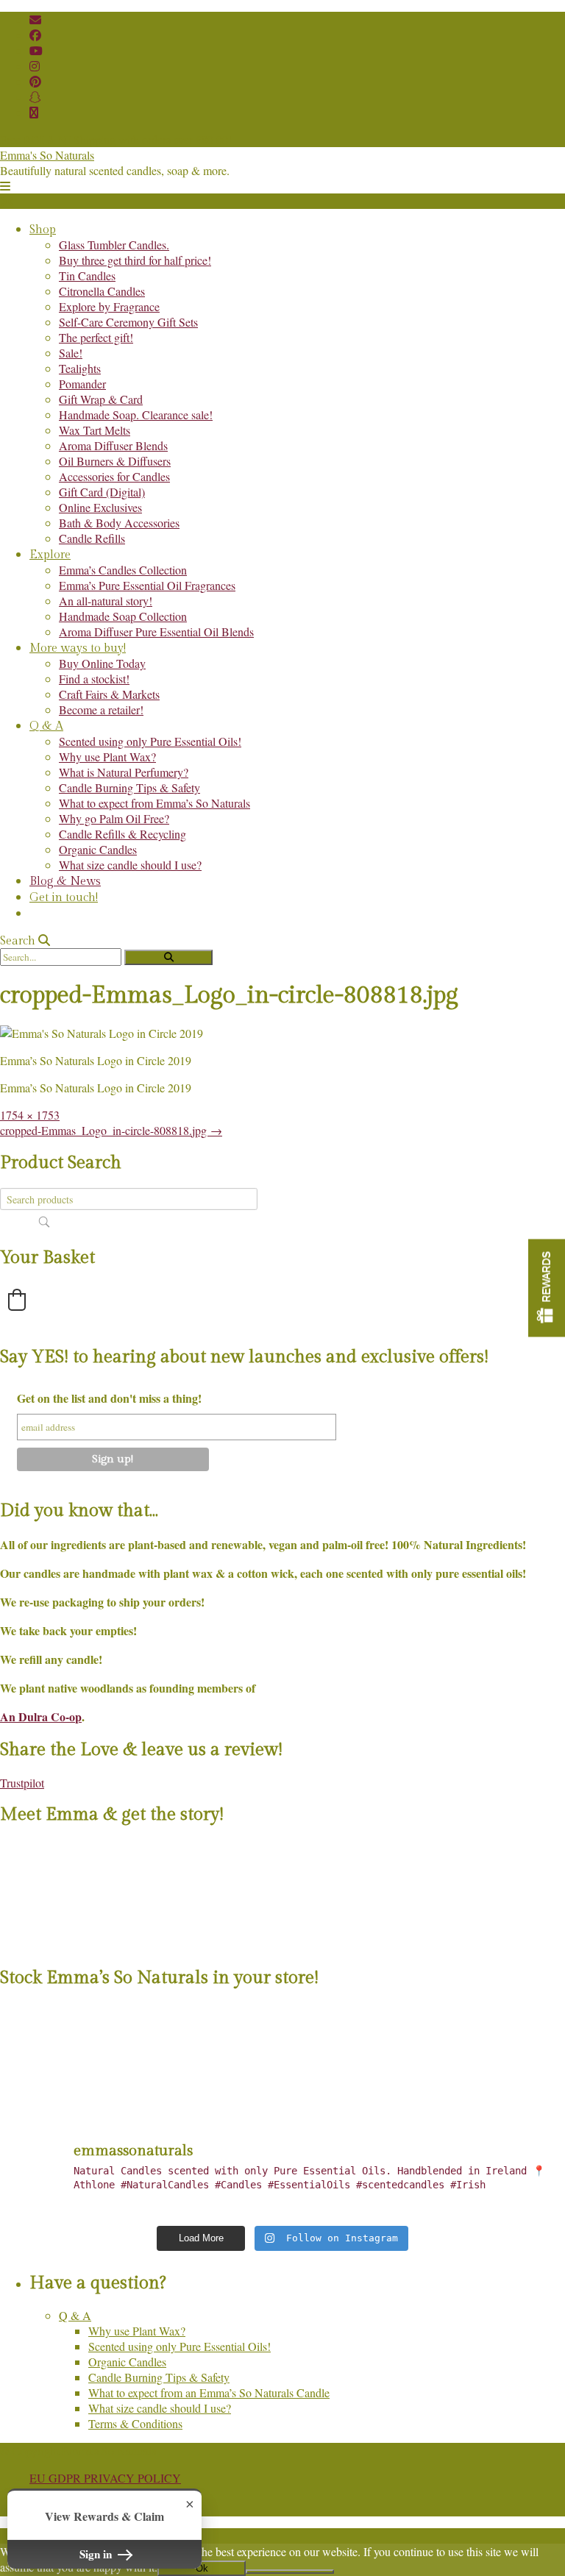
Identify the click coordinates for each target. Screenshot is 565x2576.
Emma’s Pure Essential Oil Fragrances (147, 585)
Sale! (71, 353)
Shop (43, 230)
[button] (5, 186)
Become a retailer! (101, 709)
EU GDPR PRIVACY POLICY (105, 2478)
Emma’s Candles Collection (123, 570)
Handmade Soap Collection (123, 616)
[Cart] (34, 112)
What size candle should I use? (130, 865)
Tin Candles (87, 275)
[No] (290, 2572)
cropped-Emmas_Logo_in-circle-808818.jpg (111, 1130)
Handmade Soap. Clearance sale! (136, 414)
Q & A (46, 726)
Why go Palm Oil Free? (114, 818)
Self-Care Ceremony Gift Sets (128, 322)
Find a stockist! (94, 679)
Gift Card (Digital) (102, 492)
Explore (50, 555)
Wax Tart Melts (95, 430)
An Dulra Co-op (41, 1716)
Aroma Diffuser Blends (113, 445)
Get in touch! (64, 898)
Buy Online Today (102, 663)
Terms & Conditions (135, 2423)
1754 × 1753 (30, 1115)
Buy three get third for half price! (135, 260)
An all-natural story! (106, 601)
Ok (202, 2568)
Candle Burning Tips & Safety (129, 787)
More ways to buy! (78, 648)
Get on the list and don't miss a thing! (109, 1398)
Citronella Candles (102, 291)
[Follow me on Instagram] (35, 66)
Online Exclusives (100, 507)
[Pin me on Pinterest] (35, 81)
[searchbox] (129, 1199)
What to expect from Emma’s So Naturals (154, 803)
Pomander (82, 384)
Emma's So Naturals (47, 155)
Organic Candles (98, 849)
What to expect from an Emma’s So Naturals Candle (209, 2392)
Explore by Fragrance (109, 306)
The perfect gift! (96, 337)
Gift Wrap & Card (101, 399)
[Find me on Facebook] (35, 35)
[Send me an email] (35, 19)
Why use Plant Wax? (107, 757)
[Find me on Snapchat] (35, 97)
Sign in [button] (97, 2554)
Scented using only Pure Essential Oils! (150, 741)
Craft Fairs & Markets (109, 694)
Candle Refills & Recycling (122, 834)
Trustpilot (22, 1783)
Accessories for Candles (114, 476)
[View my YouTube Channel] (36, 50)
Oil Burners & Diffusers (115, 461)
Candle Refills (92, 538)
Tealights (80, 368)
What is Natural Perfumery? (124, 772)
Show (547, 1288)
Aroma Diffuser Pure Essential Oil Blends (156, 631)
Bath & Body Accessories (119, 523)
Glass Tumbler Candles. (114, 245)
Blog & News (65, 882)
